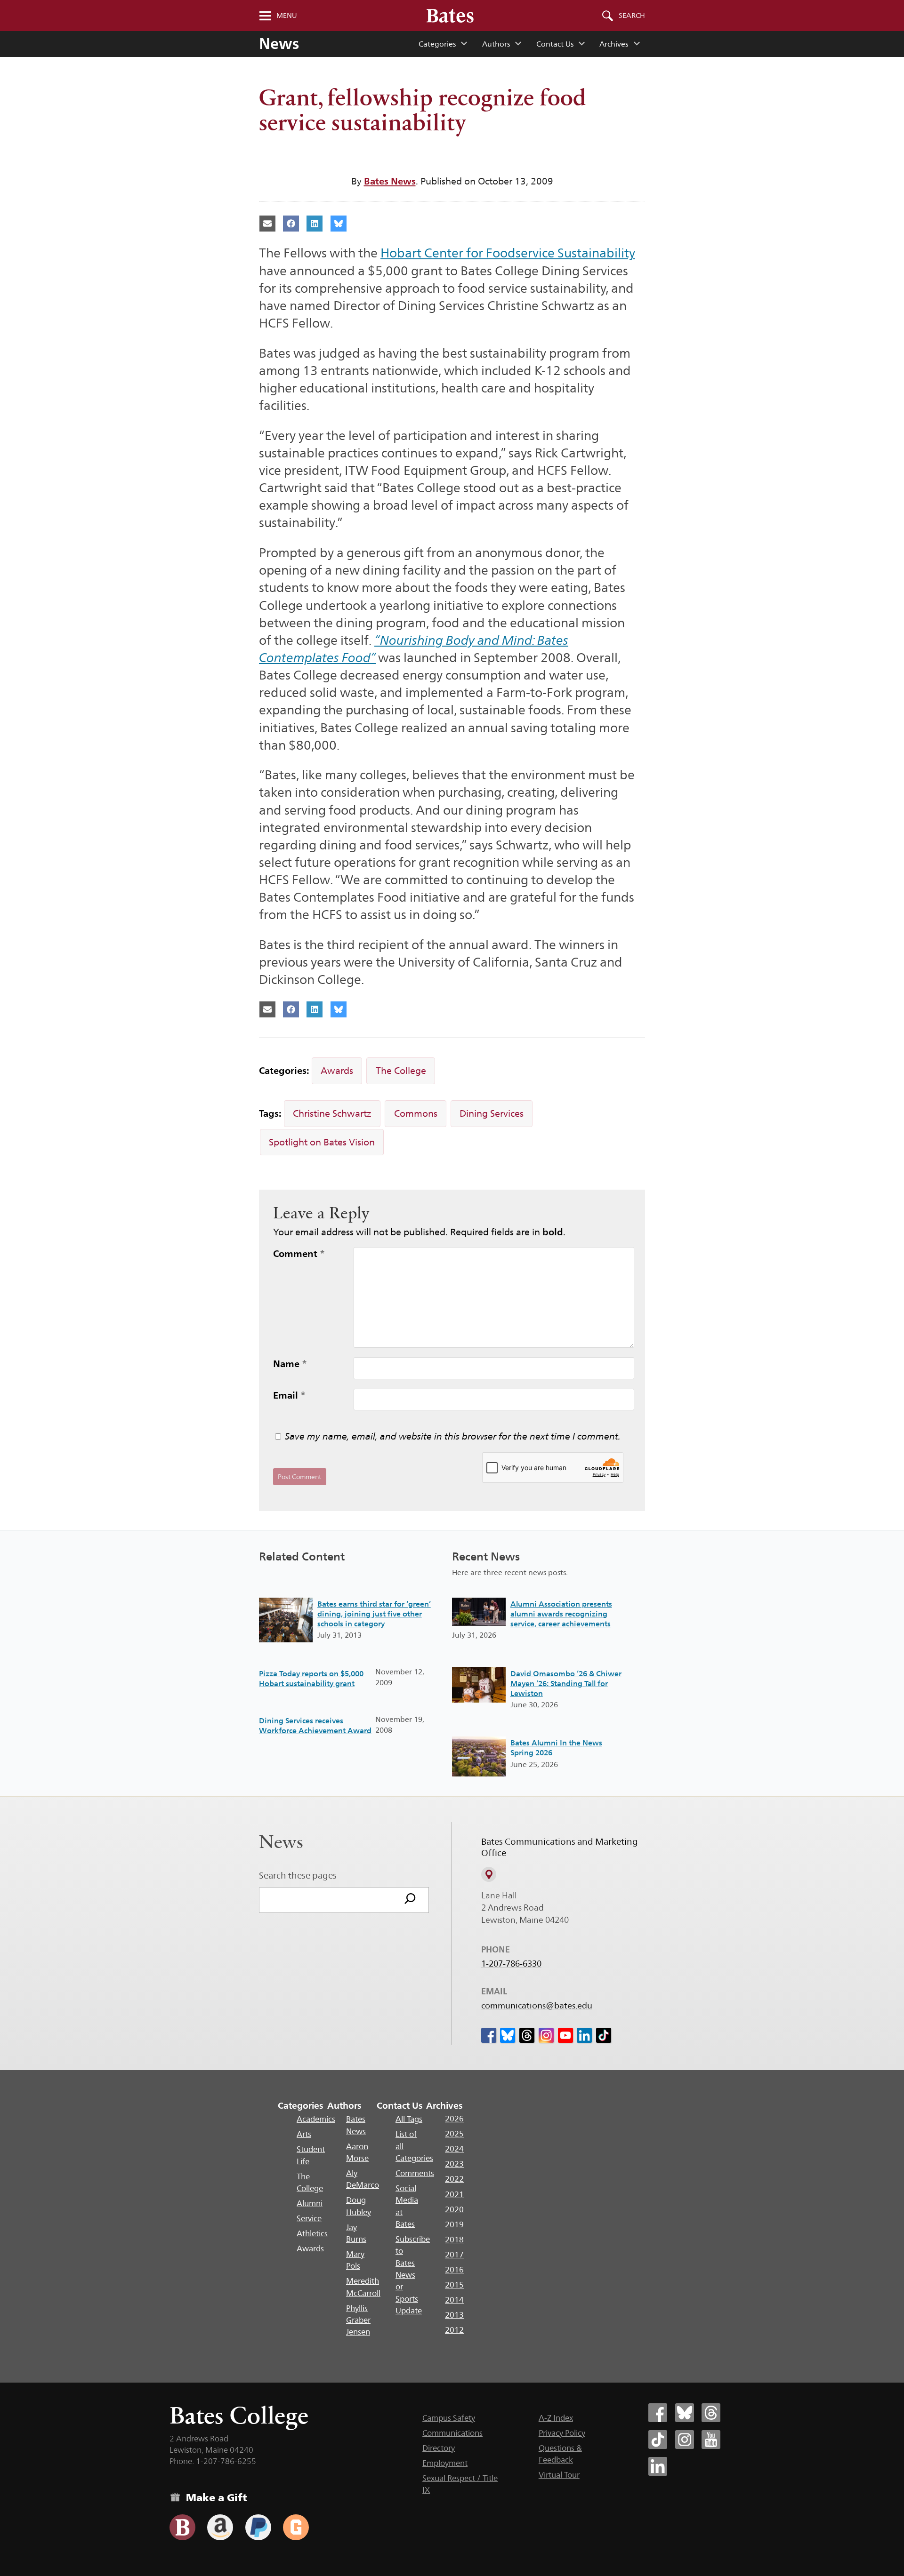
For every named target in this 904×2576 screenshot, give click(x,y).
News (279, 44)
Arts (304, 2134)
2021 (454, 2194)
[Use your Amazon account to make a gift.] (220, 2527)
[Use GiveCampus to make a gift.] (296, 2527)
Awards (337, 1071)
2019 (454, 2224)
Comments (415, 2173)
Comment (299, 1254)
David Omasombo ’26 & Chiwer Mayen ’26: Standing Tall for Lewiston (566, 1684)
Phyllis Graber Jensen (358, 2320)
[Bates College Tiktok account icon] (658, 2440)
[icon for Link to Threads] (527, 2035)
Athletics (312, 2233)
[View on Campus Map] (489, 1874)
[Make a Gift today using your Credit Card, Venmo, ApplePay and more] (182, 2527)
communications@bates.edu (537, 2006)
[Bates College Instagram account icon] (685, 2440)
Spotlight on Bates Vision (322, 1142)
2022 (454, 2179)
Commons (416, 1113)
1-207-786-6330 (511, 1964)
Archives (614, 44)
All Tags (409, 2119)
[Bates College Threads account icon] (711, 2413)
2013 (454, 2315)
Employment (445, 2463)
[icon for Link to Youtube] (565, 2035)
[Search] (410, 1900)
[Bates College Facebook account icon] (658, 2413)
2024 (454, 2149)
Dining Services (492, 1113)
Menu (287, 16)
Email (289, 1395)
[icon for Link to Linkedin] (584, 2035)
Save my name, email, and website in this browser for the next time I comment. (453, 1436)
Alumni (310, 2203)
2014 (454, 2300)
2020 (454, 2209)
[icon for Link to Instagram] (546, 2035)
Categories (437, 44)
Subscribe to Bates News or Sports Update (413, 2275)
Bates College (239, 2415)
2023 (454, 2164)
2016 (454, 2270)
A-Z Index (556, 2418)
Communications (452, 2433)
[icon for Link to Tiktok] (604, 2035)
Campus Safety (449, 2418)
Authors (496, 44)
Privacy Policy (562, 2433)
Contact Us (555, 44)
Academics (316, 2119)
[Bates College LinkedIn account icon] (658, 2466)
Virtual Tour (559, 2475)
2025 (454, 2134)
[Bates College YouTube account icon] (711, 2440)
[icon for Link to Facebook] (489, 2035)
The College (401, 1071)
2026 (454, 2119)
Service (309, 2218)
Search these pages (298, 1875)
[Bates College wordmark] (450, 16)
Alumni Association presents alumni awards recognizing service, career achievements (561, 1614)
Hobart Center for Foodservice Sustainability (508, 253)
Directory (439, 2448)
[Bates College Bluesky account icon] (685, 2413)
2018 (454, 2240)
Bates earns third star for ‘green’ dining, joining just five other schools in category (374, 1614)
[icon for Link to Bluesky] (508, 2035)
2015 (454, 2285)
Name (290, 1364)
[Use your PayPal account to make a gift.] (258, 2527)
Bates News (390, 181)
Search (632, 16)
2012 (454, 2330)
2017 (454, 2255)
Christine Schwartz (332, 1113)
